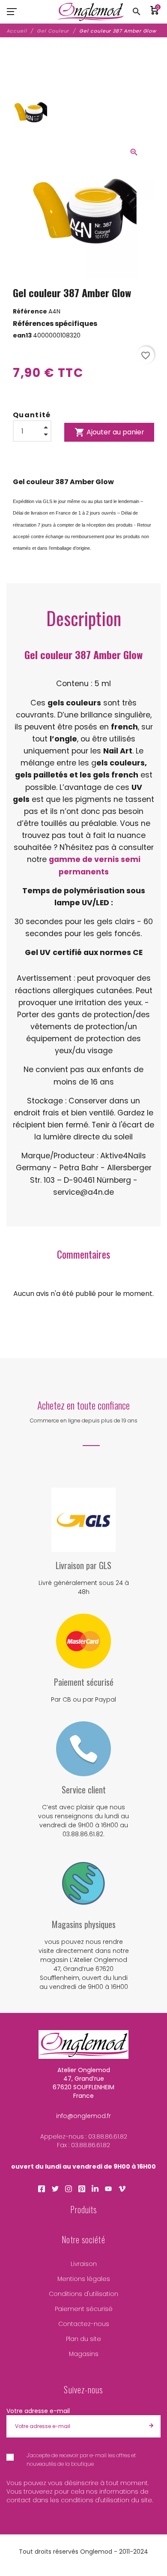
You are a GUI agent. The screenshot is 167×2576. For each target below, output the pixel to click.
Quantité (32, 415)
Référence (31, 311)
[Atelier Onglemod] (91, 12)
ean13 (23, 335)
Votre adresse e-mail (38, 2411)
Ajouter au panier (109, 432)
